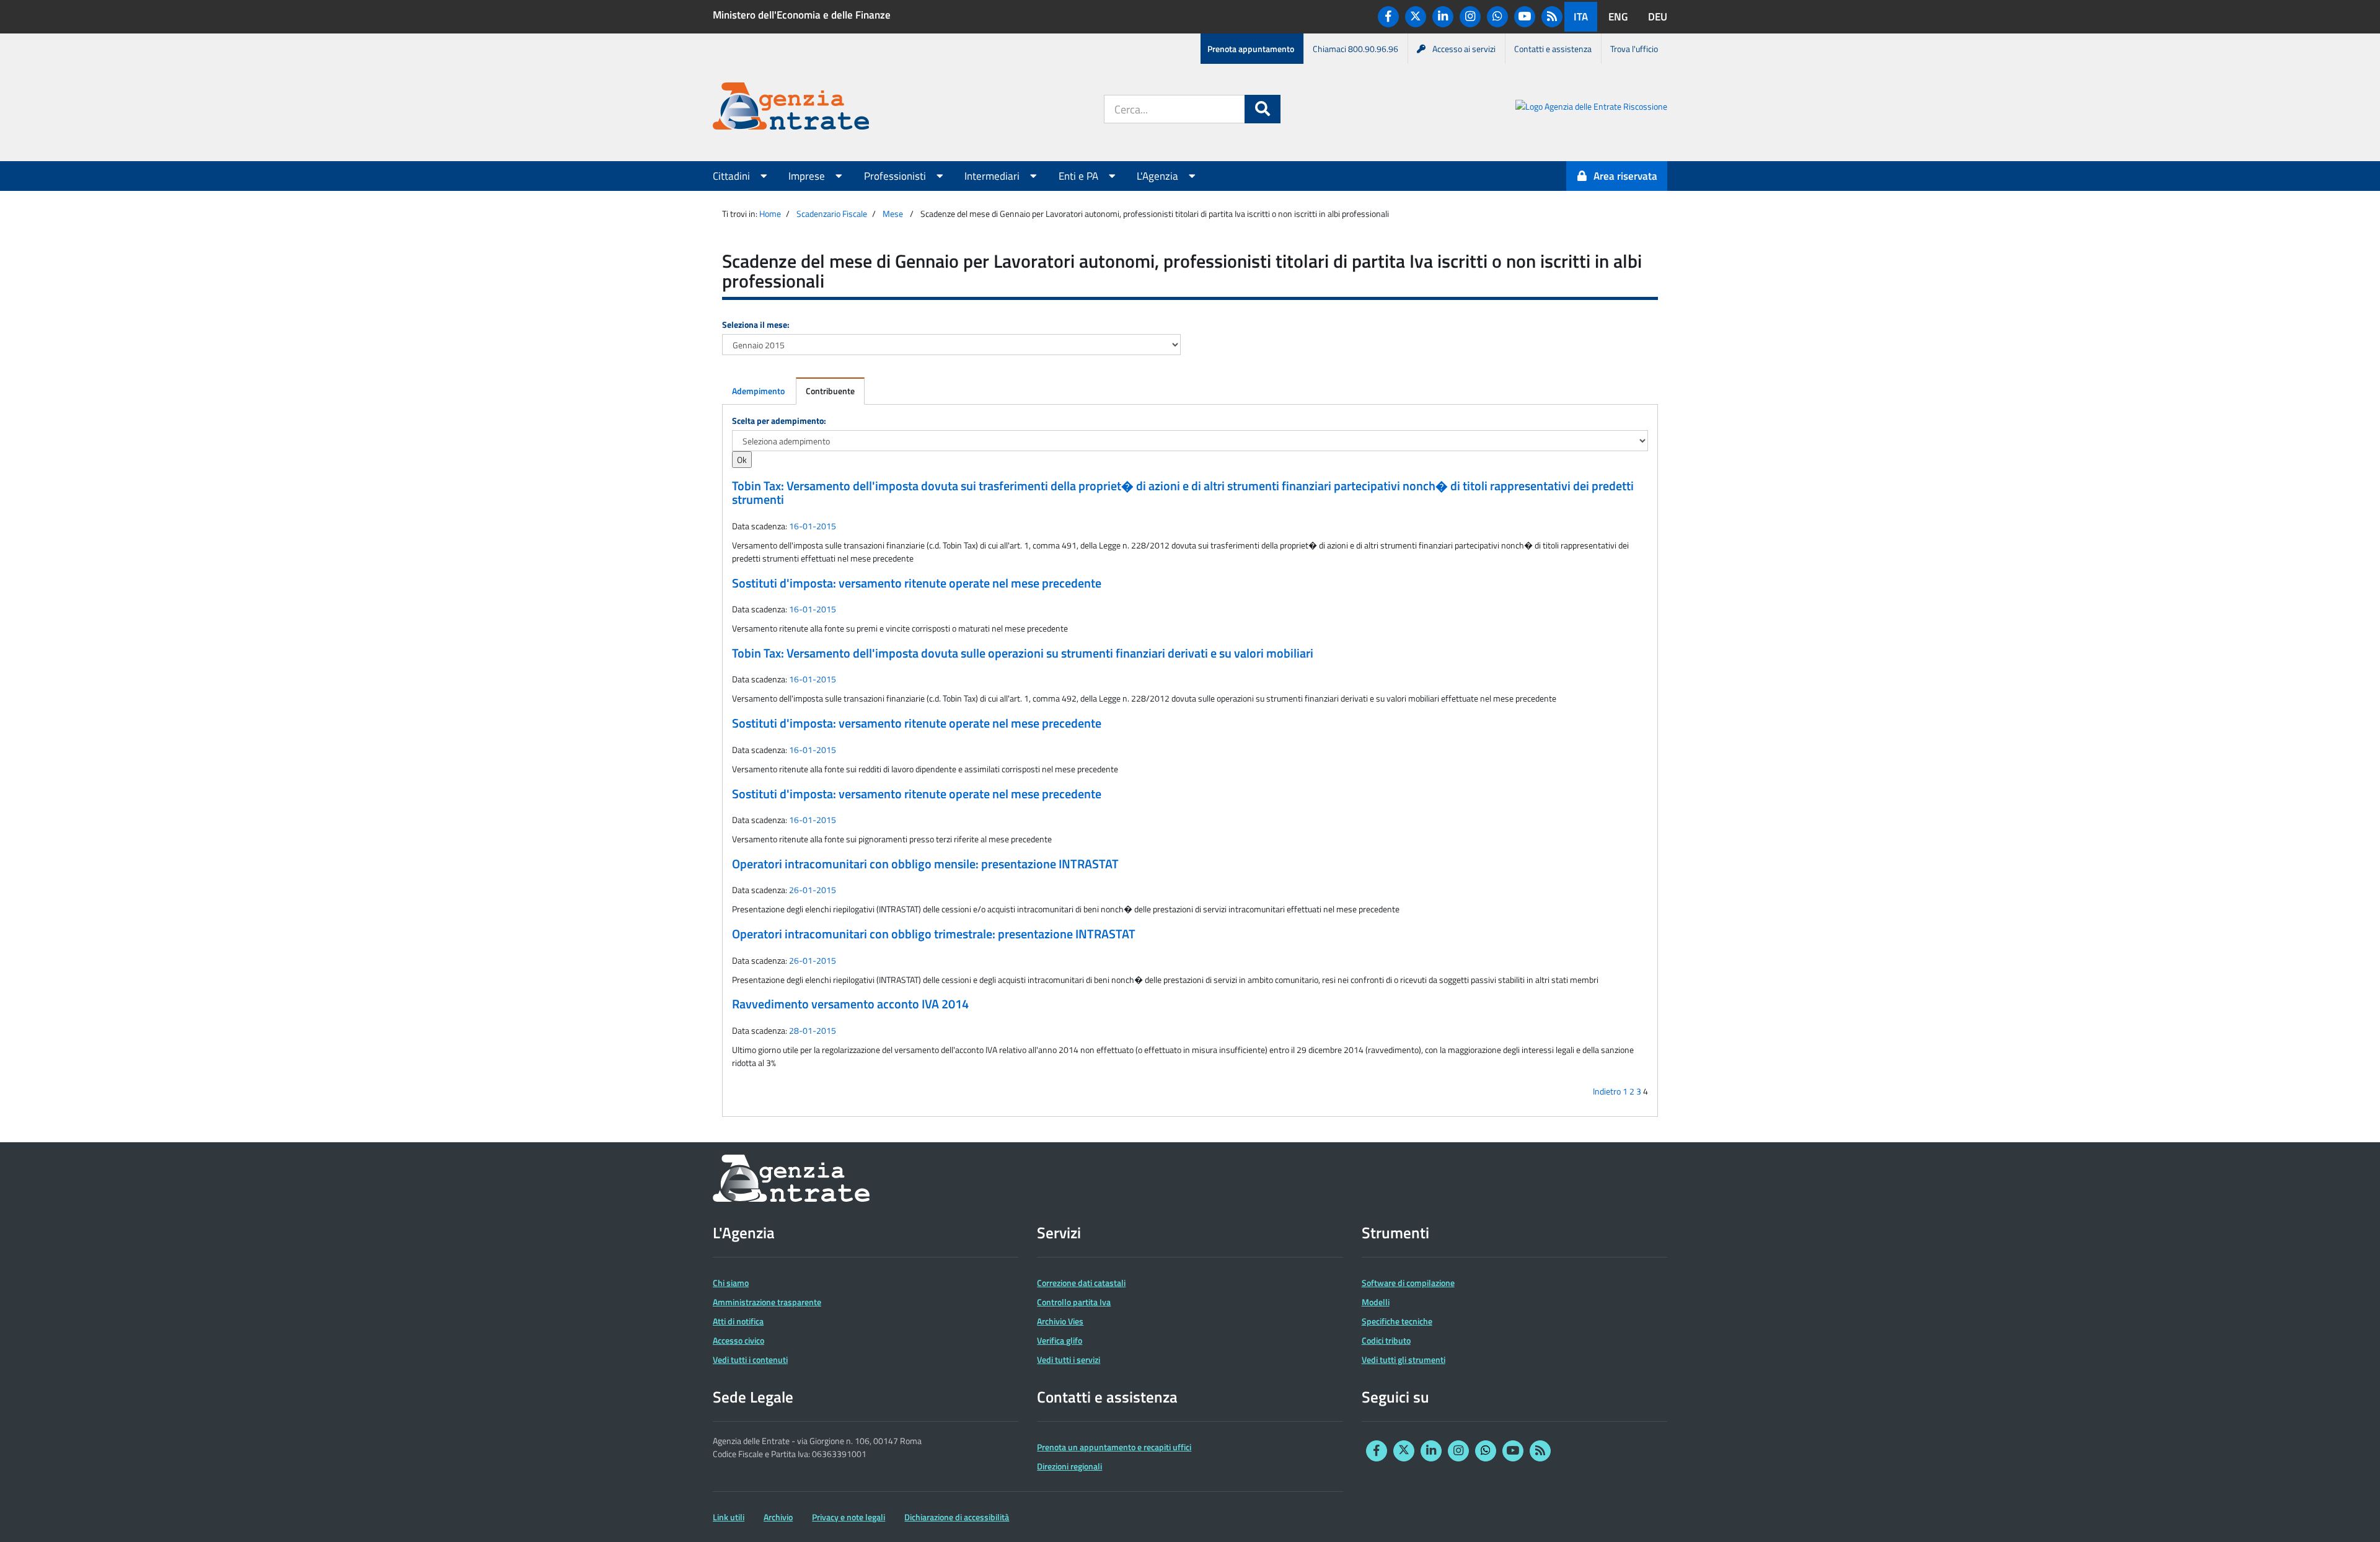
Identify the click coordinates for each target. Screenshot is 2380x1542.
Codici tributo (1386, 1340)
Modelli (1376, 1302)
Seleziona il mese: (756, 324)
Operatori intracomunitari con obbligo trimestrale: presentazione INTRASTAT (934, 934)
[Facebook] (1388, 17)
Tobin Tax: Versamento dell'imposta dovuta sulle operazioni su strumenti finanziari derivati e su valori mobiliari (1023, 653)
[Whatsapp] (1497, 17)
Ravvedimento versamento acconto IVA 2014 (850, 1004)
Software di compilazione (1408, 1283)
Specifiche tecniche (1397, 1321)
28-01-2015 (813, 1030)
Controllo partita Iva (1074, 1302)
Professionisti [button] (896, 176)
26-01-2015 (813, 890)
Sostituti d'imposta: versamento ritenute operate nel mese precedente (917, 583)
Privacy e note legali (848, 1517)
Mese (893, 214)
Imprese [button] (808, 176)
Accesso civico (738, 1340)
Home (770, 214)
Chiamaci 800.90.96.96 (1355, 49)
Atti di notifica (738, 1321)
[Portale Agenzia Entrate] (791, 108)
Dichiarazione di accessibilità (957, 1517)
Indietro (1607, 1091)
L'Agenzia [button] (1159, 176)
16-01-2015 (813, 526)
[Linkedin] (1443, 17)
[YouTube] (1525, 17)
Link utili (729, 1517)
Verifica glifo (1060, 1340)
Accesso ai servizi (1464, 49)
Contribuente (830, 391)
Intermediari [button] (993, 176)
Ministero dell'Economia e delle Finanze (802, 15)
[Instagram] (1470, 17)
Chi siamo (731, 1283)
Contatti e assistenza (1553, 49)
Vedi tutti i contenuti (750, 1359)
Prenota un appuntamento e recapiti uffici (1114, 1447)
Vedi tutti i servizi (1069, 1359)
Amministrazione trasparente (767, 1302)
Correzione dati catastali (1081, 1283)
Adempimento (758, 391)
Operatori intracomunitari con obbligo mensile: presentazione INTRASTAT (925, 864)
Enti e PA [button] (1080, 176)
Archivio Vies (1060, 1321)
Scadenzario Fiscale (832, 214)
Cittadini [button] (733, 176)
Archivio (778, 1517)
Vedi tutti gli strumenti (1404, 1359)
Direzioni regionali (1069, 1466)
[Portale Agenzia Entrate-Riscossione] (1591, 108)
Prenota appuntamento (1251, 49)
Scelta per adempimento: (779, 421)
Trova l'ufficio (1634, 49)
